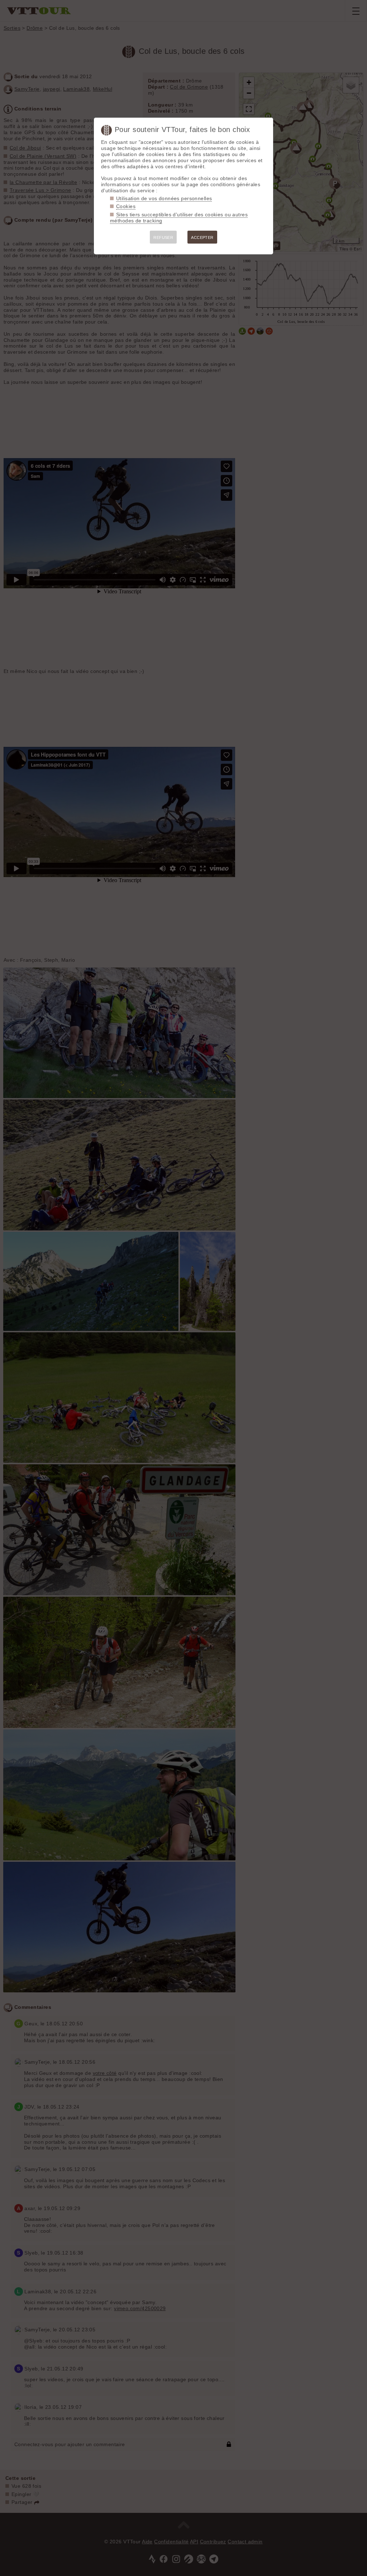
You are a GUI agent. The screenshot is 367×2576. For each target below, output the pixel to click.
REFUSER (163, 237)
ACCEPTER (202, 237)
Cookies (126, 206)
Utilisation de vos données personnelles (164, 198)
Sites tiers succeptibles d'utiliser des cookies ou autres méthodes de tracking (179, 218)
